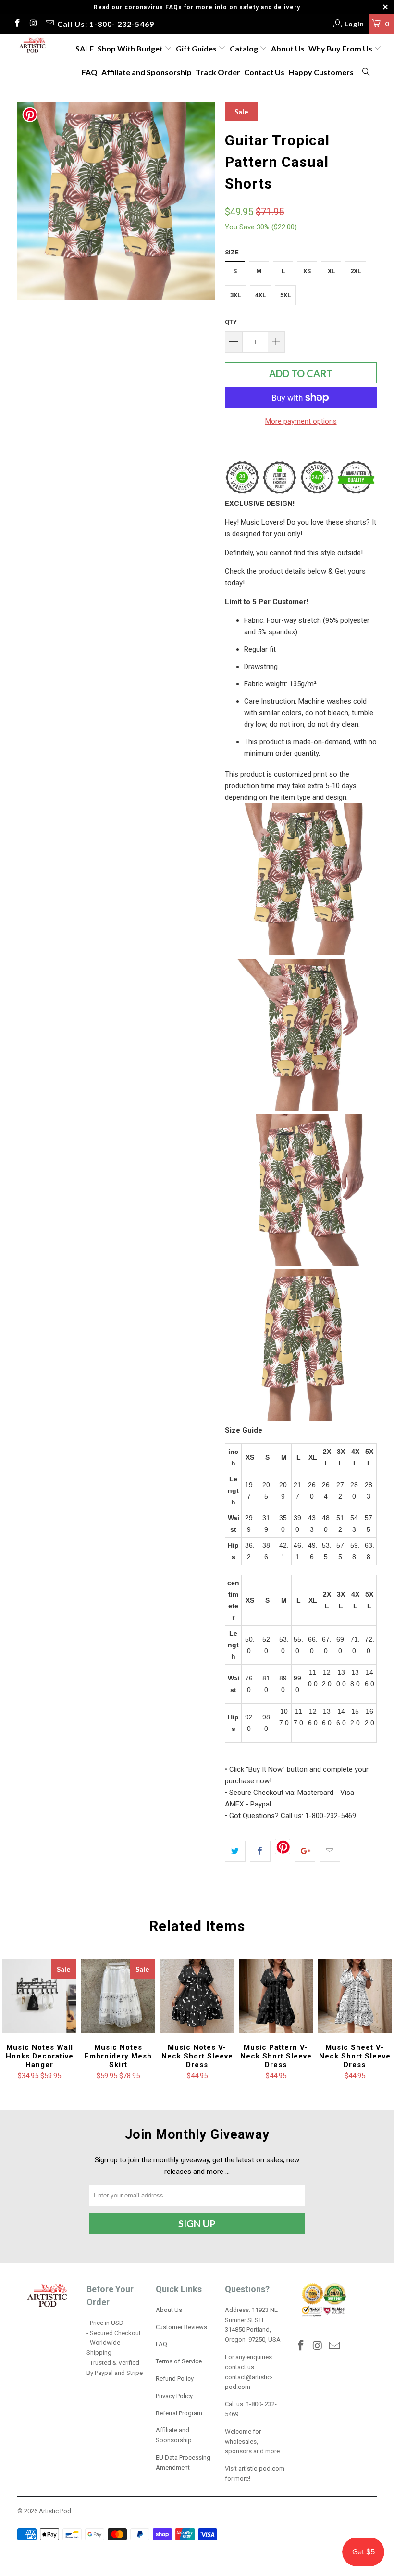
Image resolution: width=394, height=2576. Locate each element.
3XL (235, 295)
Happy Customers (321, 72)
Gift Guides (197, 48)
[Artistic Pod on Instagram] (33, 24)
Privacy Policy (174, 2396)
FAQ (90, 72)
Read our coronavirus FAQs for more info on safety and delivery (197, 7)
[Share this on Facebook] (260, 1851)
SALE (85, 48)
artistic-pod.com (261, 2469)
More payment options (301, 421)
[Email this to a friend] (330, 1851)
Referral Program (179, 2413)
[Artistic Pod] (31, 46)
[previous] (28, 201)
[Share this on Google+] (305, 1851)
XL (331, 271)
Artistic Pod (55, 2511)
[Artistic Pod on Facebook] (17, 24)
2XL (356, 271)
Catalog (244, 48)
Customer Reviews (181, 2327)
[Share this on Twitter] (235, 1851)
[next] (205, 201)
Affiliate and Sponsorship (147, 72)
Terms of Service (179, 2361)
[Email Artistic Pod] (49, 24)
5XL (285, 295)
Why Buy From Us (341, 48)
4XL (260, 295)
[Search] (367, 72)
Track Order (218, 72)
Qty (231, 322)
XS (307, 271)
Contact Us (264, 72)
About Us (288, 48)
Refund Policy (175, 2379)
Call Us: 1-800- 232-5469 (106, 24)
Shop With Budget (131, 48)
